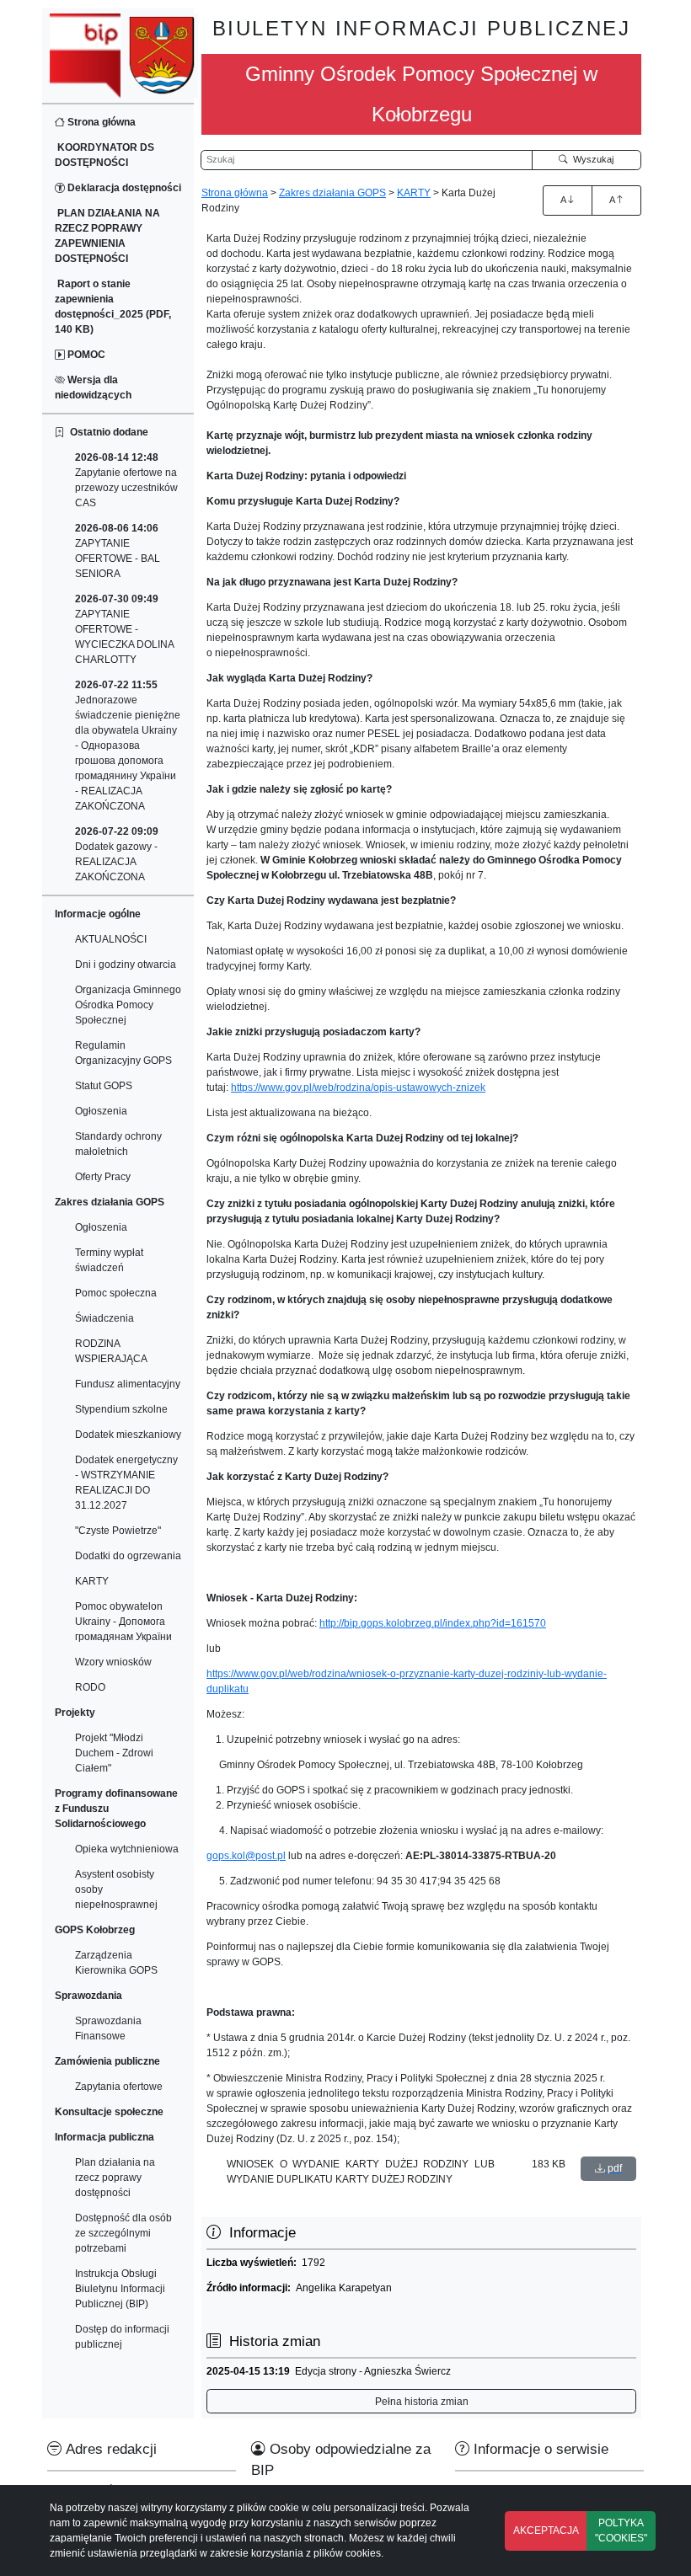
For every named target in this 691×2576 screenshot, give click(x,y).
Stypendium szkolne (121, 1409)
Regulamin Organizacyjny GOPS (123, 1053)
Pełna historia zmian (422, 2402)
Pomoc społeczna (116, 1293)
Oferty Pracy (103, 1177)
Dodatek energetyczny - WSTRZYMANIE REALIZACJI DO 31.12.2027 (126, 1483)
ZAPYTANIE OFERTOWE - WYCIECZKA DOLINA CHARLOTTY (124, 629)
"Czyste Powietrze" (118, 1531)
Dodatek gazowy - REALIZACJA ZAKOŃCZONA (117, 854)
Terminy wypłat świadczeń (109, 1260)
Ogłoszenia (101, 1111)
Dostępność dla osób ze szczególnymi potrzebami (123, 2233)
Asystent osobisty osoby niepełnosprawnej (116, 1889)
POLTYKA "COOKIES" (621, 2531)
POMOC (85, 355)
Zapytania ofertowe (119, 2087)
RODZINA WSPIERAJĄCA (111, 1351)
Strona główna (100, 122)
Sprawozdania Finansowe (108, 2028)
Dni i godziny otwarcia (126, 965)
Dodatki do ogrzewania (128, 1556)
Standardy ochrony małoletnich (118, 1144)
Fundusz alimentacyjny (128, 1384)
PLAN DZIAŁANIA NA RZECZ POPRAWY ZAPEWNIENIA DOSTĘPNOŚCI (107, 236)
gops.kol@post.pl (246, 1856)
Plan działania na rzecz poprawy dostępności (115, 2178)
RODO (90, 1687)
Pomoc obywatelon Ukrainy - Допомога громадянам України (123, 1622)
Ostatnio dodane (107, 432)
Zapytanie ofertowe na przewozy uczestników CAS (126, 480)
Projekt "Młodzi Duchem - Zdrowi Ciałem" (114, 1753)
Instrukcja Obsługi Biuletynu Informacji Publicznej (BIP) (120, 2289)
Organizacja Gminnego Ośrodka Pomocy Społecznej (128, 1005)
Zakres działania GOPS (332, 193)
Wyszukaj (591, 159)
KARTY (92, 1581)
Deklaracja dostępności (123, 188)
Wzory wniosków (113, 1662)
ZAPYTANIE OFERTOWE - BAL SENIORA (118, 551)
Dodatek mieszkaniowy (128, 1435)
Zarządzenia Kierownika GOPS (116, 1963)
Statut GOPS (104, 1086)
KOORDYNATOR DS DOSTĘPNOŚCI (104, 155)
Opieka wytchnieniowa (127, 1849)
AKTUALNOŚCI (111, 939)
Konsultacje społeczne (109, 2112)
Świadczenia (104, 1318)
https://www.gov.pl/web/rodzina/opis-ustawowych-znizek (358, 1088)
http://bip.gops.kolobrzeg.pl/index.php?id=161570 (433, 1623)
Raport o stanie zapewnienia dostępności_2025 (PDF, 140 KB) (113, 307)
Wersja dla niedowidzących (93, 387)
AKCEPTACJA (546, 2531)
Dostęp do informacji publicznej (122, 2337)
